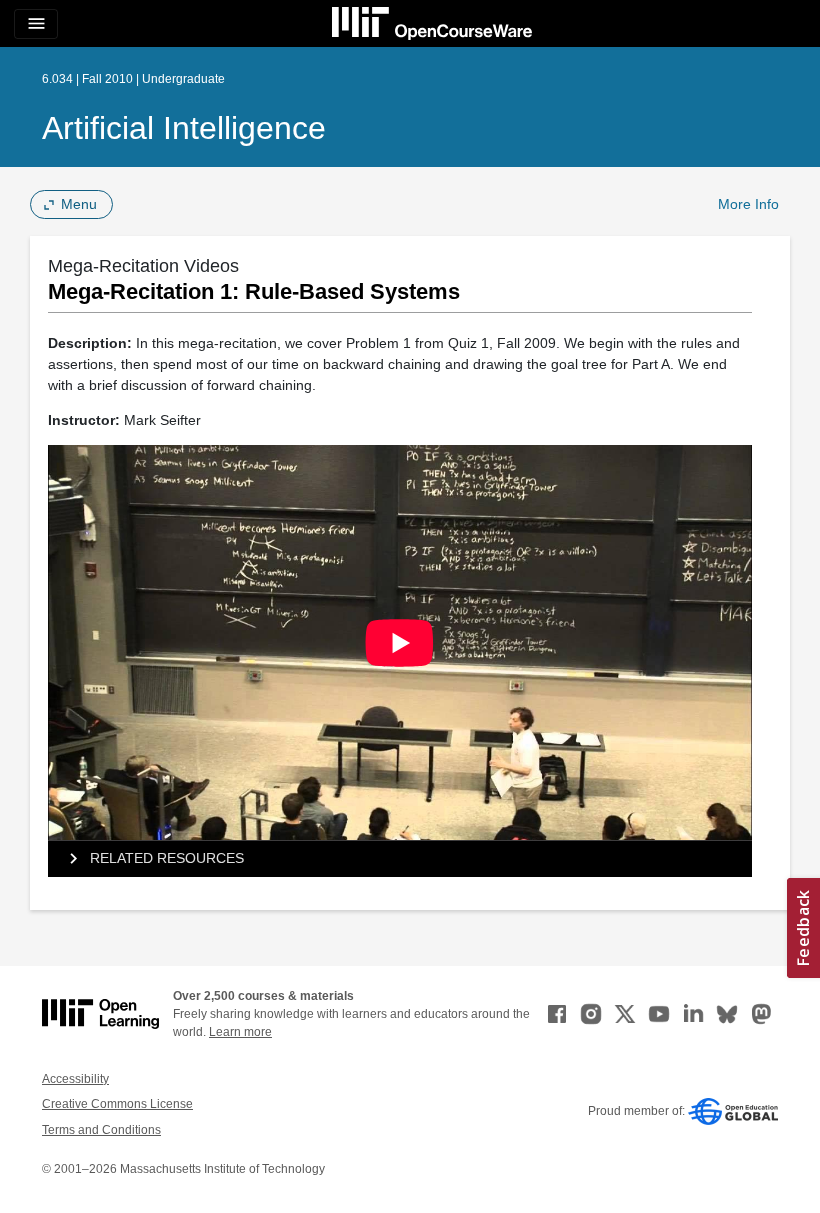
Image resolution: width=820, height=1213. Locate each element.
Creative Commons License (117, 1104)
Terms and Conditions (101, 1130)
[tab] (400, 859)
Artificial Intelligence (184, 128)
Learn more (240, 1032)
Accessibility (75, 1079)
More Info (748, 204)
